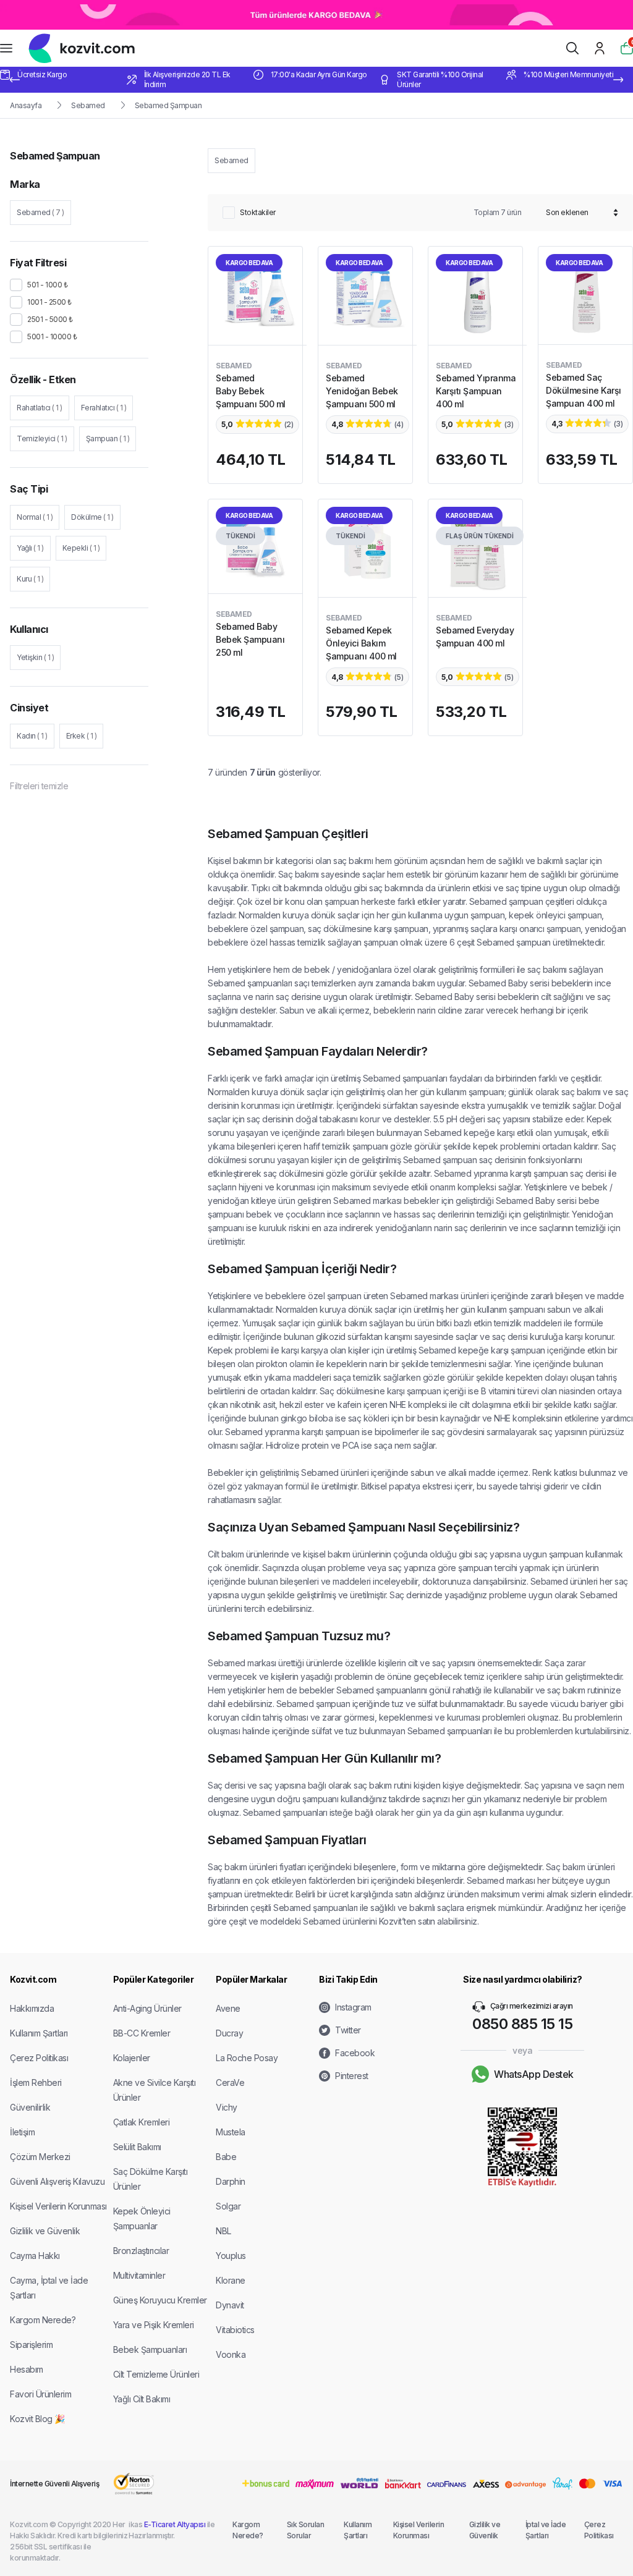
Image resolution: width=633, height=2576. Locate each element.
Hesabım (27, 2369)
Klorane (231, 2280)
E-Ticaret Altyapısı (175, 2524)
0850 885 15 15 (522, 2024)
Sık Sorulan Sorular (306, 2530)
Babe (226, 2157)
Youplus (231, 2256)
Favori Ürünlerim (40, 2394)
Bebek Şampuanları (150, 2349)
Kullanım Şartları (39, 2033)
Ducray (229, 2033)
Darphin (231, 2181)
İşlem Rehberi (36, 2082)
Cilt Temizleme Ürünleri (156, 2374)
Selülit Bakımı (137, 2147)
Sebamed (88, 105)
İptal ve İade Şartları (546, 2530)
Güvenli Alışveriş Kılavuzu (57, 2181)
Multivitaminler (139, 2275)
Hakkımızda (32, 2008)
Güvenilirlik (30, 2107)
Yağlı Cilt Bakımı (142, 2399)
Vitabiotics (235, 2330)
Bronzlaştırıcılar (141, 2251)
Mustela (231, 2132)
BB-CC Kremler (142, 2033)
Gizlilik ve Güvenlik (45, 2231)
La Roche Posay (247, 2058)
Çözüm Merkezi (40, 2157)
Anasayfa (26, 105)
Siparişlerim (31, 2345)
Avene (228, 2008)
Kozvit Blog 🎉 (37, 2419)
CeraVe (230, 2082)
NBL (223, 2231)
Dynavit (230, 2305)
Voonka (231, 2354)
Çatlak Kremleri (142, 2122)
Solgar (228, 2206)
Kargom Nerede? (43, 2320)
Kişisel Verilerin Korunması (58, 2206)
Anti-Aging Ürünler (147, 2008)
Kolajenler (132, 2058)
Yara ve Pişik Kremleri (154, 2325)
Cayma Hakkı (35, 2256)
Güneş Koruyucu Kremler (160, 2300)
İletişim (22, 2132)
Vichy (227, 2107)
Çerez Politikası (39, 2058)
